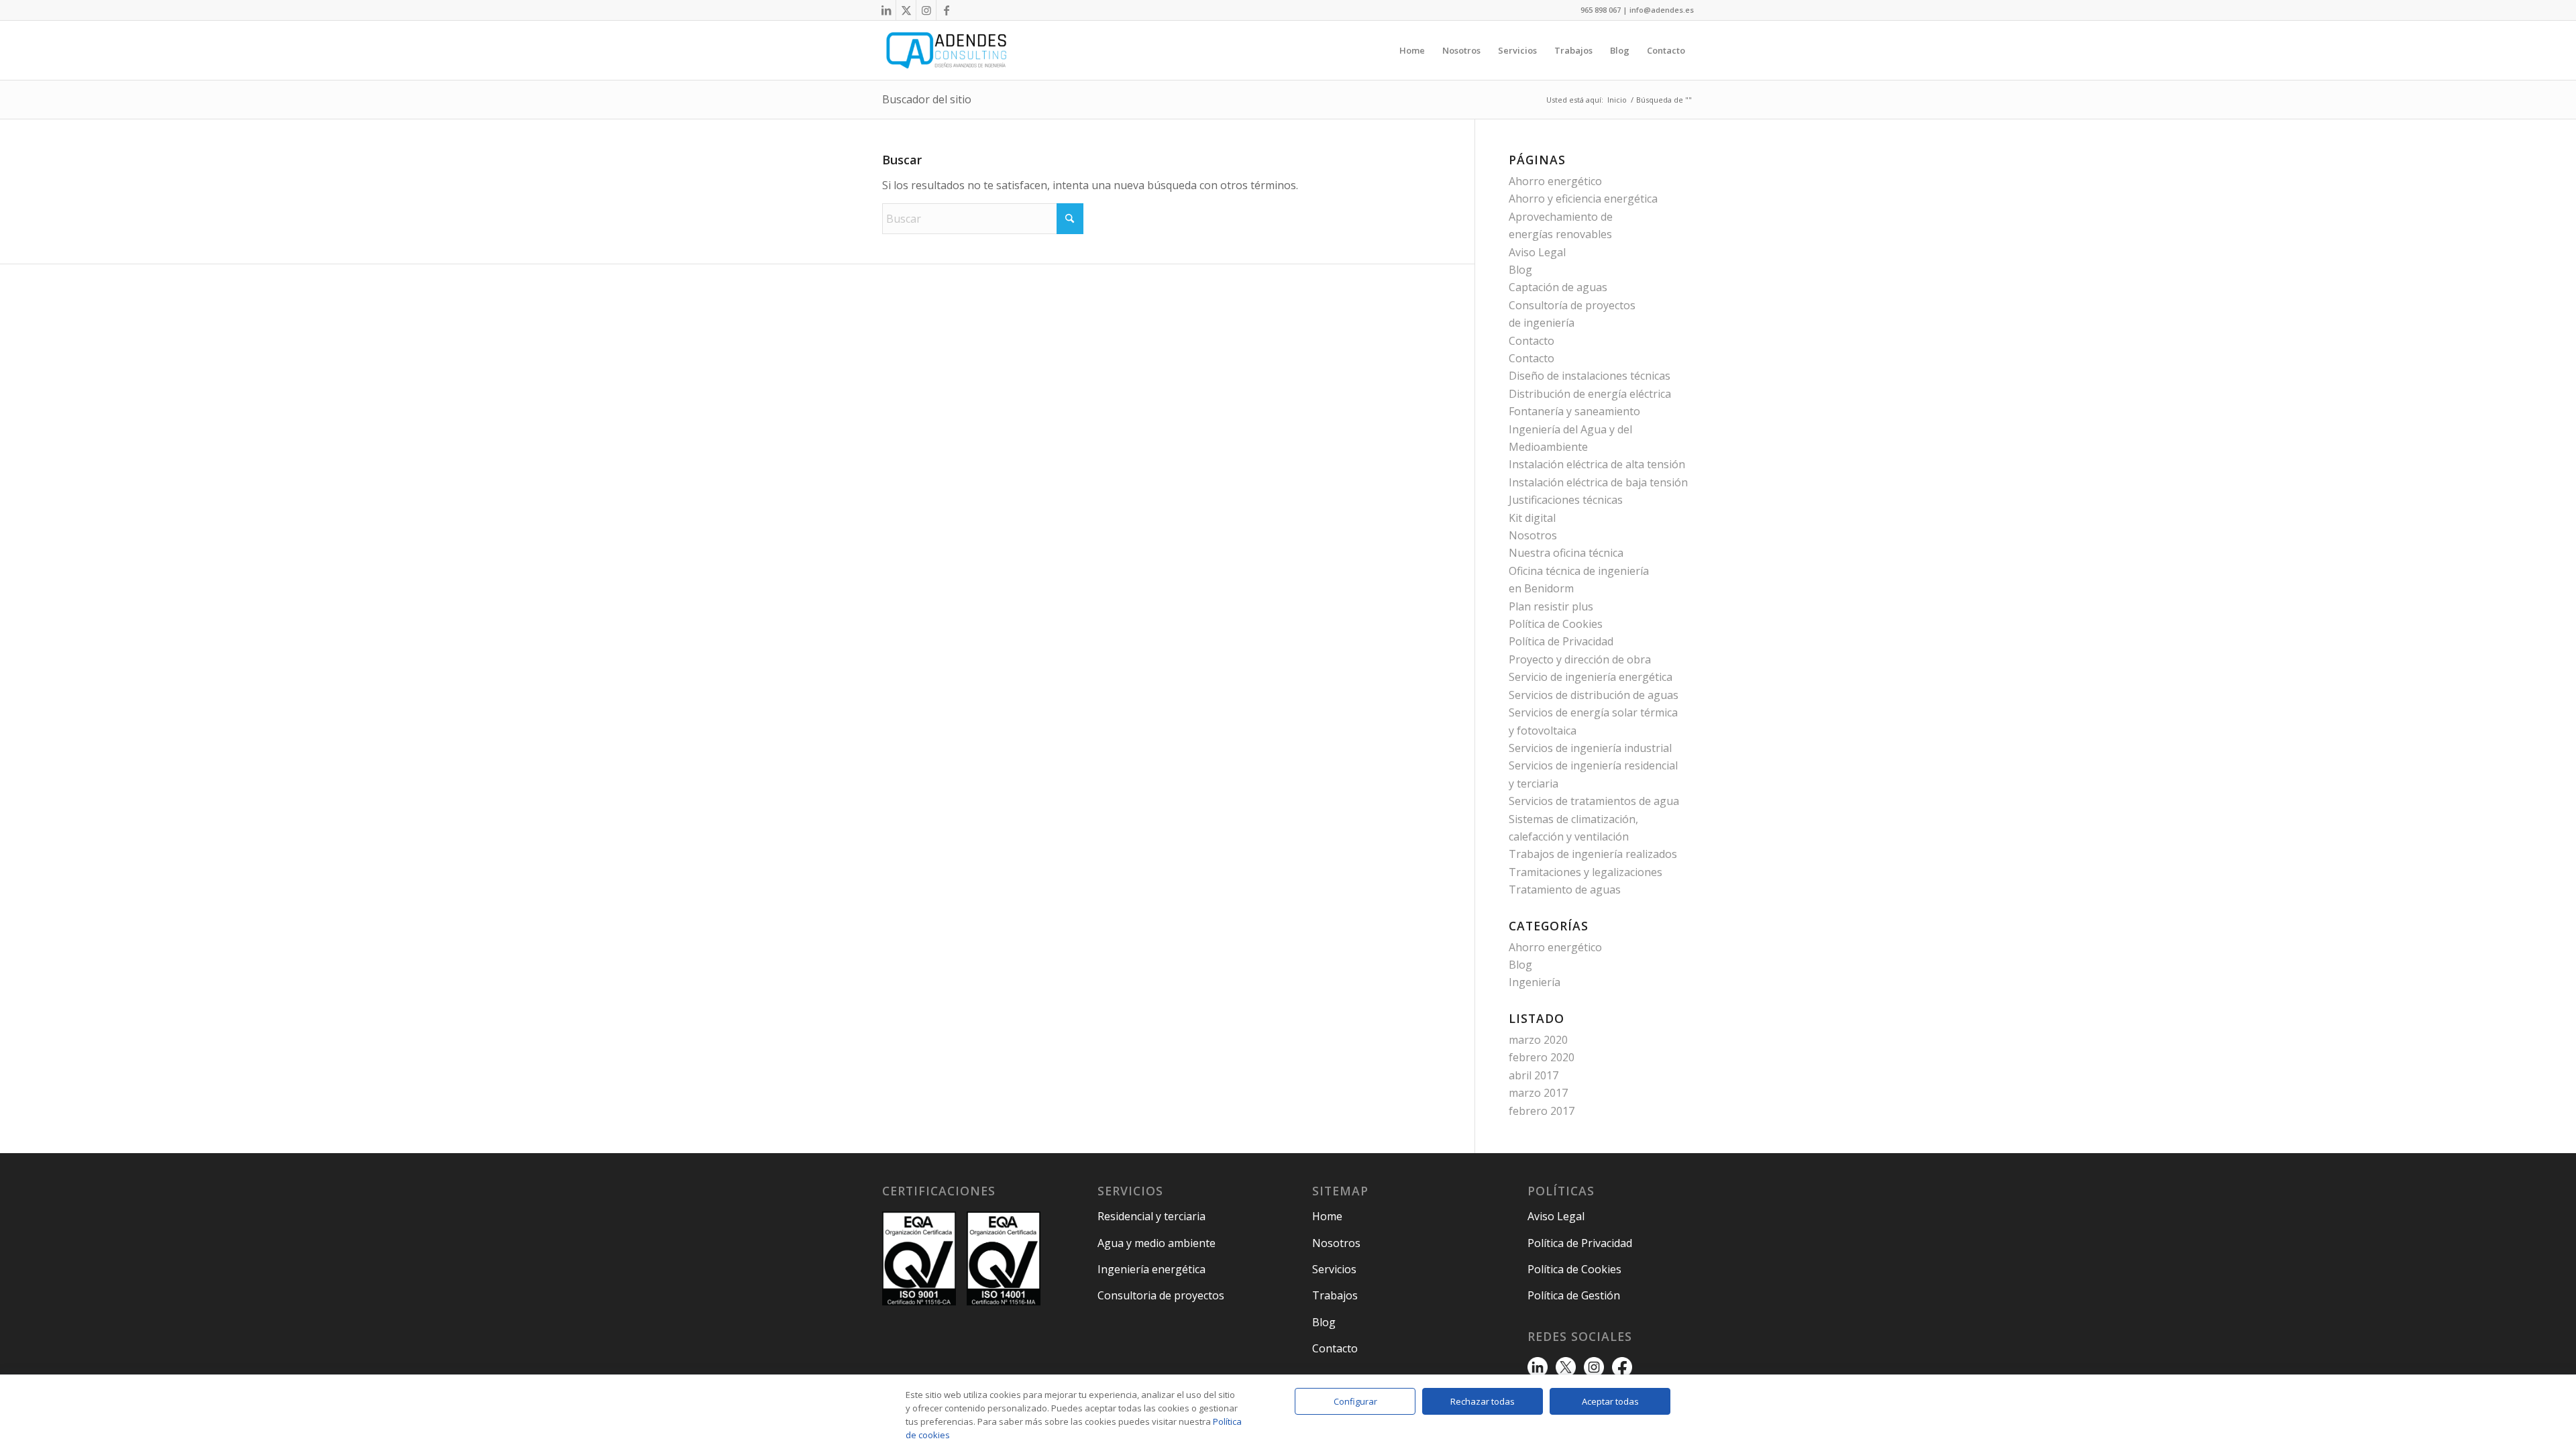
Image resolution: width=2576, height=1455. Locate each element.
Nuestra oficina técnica (1566, 553)
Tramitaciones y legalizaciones (1586, 872)
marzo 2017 (1538, 1093)
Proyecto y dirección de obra (1580, 659)
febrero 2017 (1542, 1111)
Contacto (1532, 341)
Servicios (1334, 1269)
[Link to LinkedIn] (886, 10)
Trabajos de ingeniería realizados (1593, 854)
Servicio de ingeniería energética (1591, 677)
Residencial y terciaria (1151, 1216)
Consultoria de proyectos (1161, 1295)
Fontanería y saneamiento (1574, 411)
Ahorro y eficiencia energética (1583, 199)
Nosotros (1533, 535)
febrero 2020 (1542, 1057)
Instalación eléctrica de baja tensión (1598, 482)
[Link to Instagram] (926, 10)
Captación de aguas (1558, 287)
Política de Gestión (1574, 1295)
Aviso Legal (1537, 252)
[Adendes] (946, 50)
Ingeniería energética (1151, 1269)
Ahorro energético (1555, 181)
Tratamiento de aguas (1565, 890)
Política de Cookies (1556, 624)
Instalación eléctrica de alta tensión (1597, 464)
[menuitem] (1412, 50)
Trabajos (1335, 1295)
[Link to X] (906, 10)
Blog (1520, 270)
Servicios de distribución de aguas (1594, 695)
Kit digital (1532, 518)
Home (1327, 1216)
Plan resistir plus (1551, 606)
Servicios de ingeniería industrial (1590, 748)
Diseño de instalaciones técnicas (1590, 376)
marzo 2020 (1538, 1040)
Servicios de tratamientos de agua (1594, 801)
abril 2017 (1534, 1075)
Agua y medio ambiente (1157, 1243)
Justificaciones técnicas (1566, 500)
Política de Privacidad (1561, 641)
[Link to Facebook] (947, 10)
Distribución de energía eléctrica (1590, 394)
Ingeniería (1535, 982)
